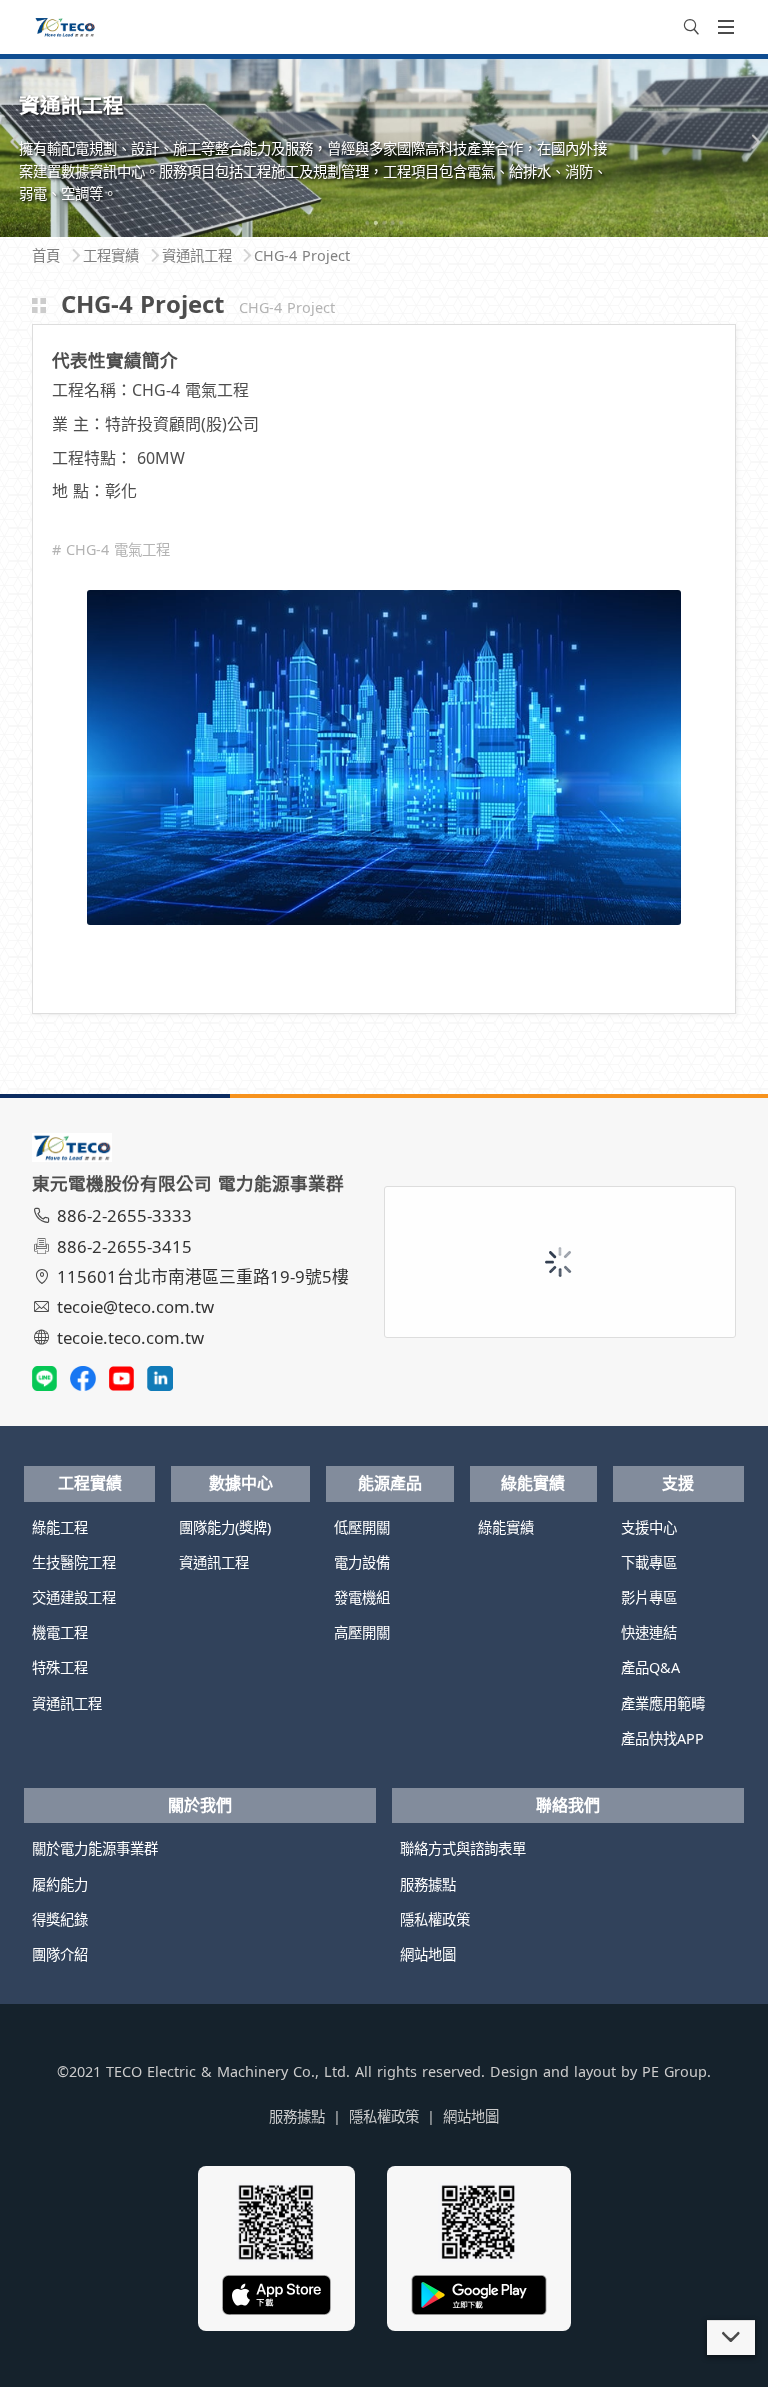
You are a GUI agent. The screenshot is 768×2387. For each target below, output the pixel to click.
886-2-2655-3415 (124, 1246)
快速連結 (649, 1632)
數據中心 (241, 1483)
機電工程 (60, 1632)
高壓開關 (362, 1632)
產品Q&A (650, 1667)
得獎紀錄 (60, 1919)
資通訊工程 (67, 1703)
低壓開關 (362, 1527)
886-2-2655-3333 (124, 1215)
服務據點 (428, 1884)
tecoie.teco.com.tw (130, 1337)
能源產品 (390, 1483)
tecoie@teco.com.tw (135, 1306)
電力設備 (362, 1562)
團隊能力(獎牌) (225, 1527)
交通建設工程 (74, 1597)
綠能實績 (533, 1483)
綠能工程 (60, 1527)
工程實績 (90, 1483)
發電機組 (362, 1597)
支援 (678, 1483)
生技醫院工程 (74, 1562)
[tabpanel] (384, 146)
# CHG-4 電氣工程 (111, 549)
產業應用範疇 (663, 1703)
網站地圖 (428, 1954)
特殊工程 (60, 1667)
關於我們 (200, 1805)
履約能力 (60, 1884)
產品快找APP (662, 1738)
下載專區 (649, 1562)
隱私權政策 (435, 1919)
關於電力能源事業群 (95, 1848)
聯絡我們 (568, 1805)
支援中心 (649, 1527)
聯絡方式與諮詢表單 (463, 1848)
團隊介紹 (60, 1954)
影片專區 (649, 1597)
